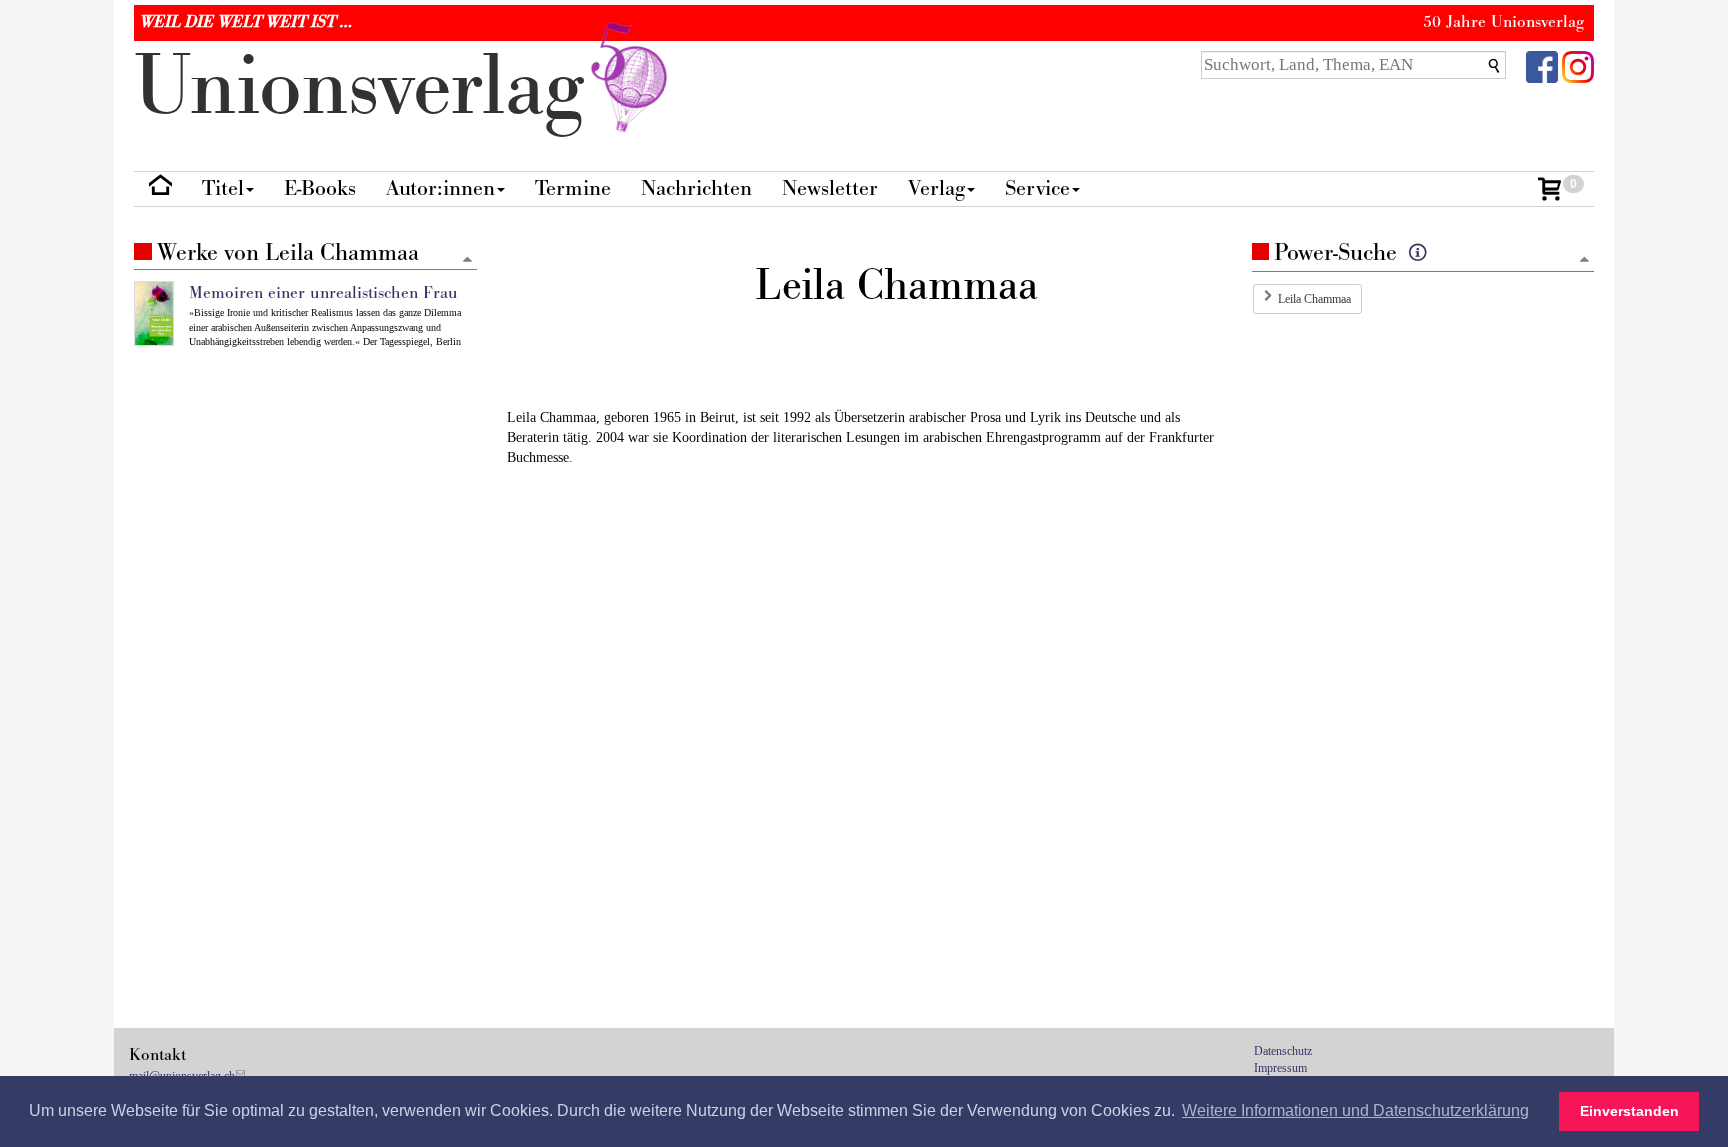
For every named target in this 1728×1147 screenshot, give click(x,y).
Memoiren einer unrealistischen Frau (323, 293)
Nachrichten (696, 188)
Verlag (936, 188)
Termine (573, 188)
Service (1037, 188)
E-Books (320, 188)
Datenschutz (1283, 1051)
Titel (223, 188)
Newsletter (830, 188)
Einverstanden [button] (1629, 1111)
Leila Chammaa (1314, 299)
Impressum (1280, 1068)
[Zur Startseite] (160, 189)
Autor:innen (440, 188)
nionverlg (370, 87)
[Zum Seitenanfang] (1584, 260)
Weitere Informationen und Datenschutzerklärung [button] (1355, 1110)
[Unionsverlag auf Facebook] (1542, 65)
